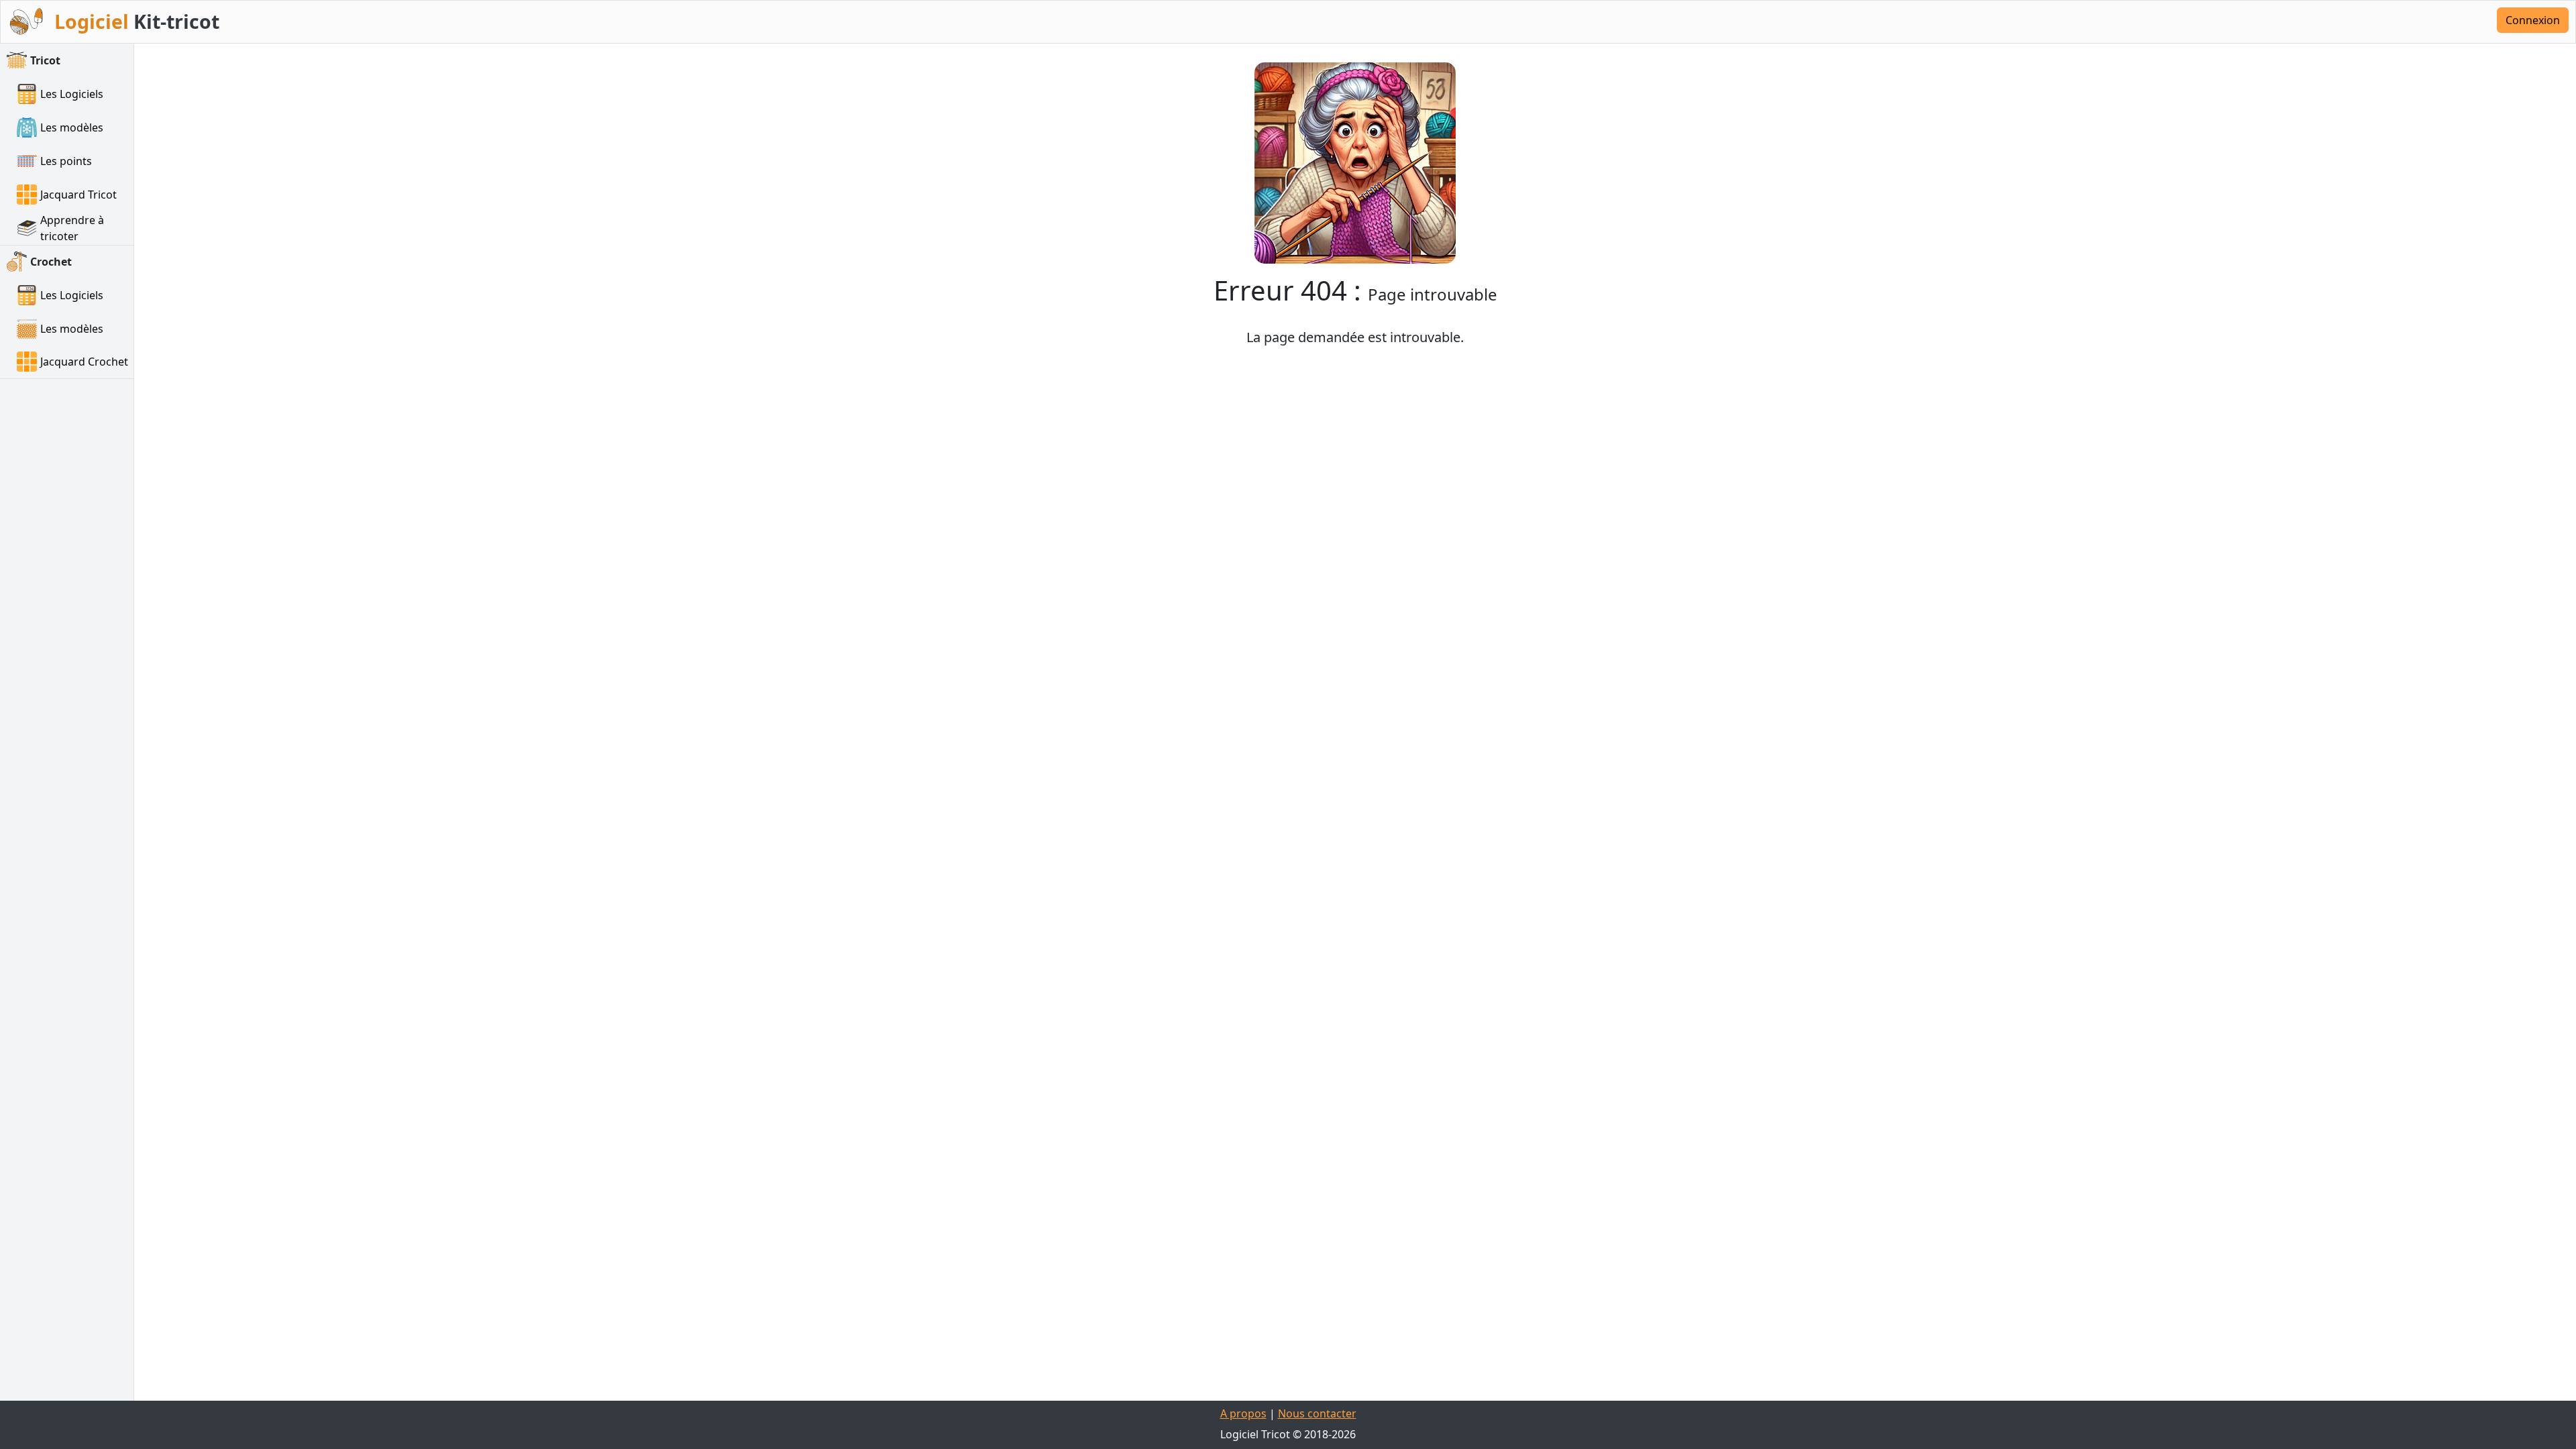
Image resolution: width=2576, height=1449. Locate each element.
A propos (1243, 1413)
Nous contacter (1317, 1413)
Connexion (2533, 20)
